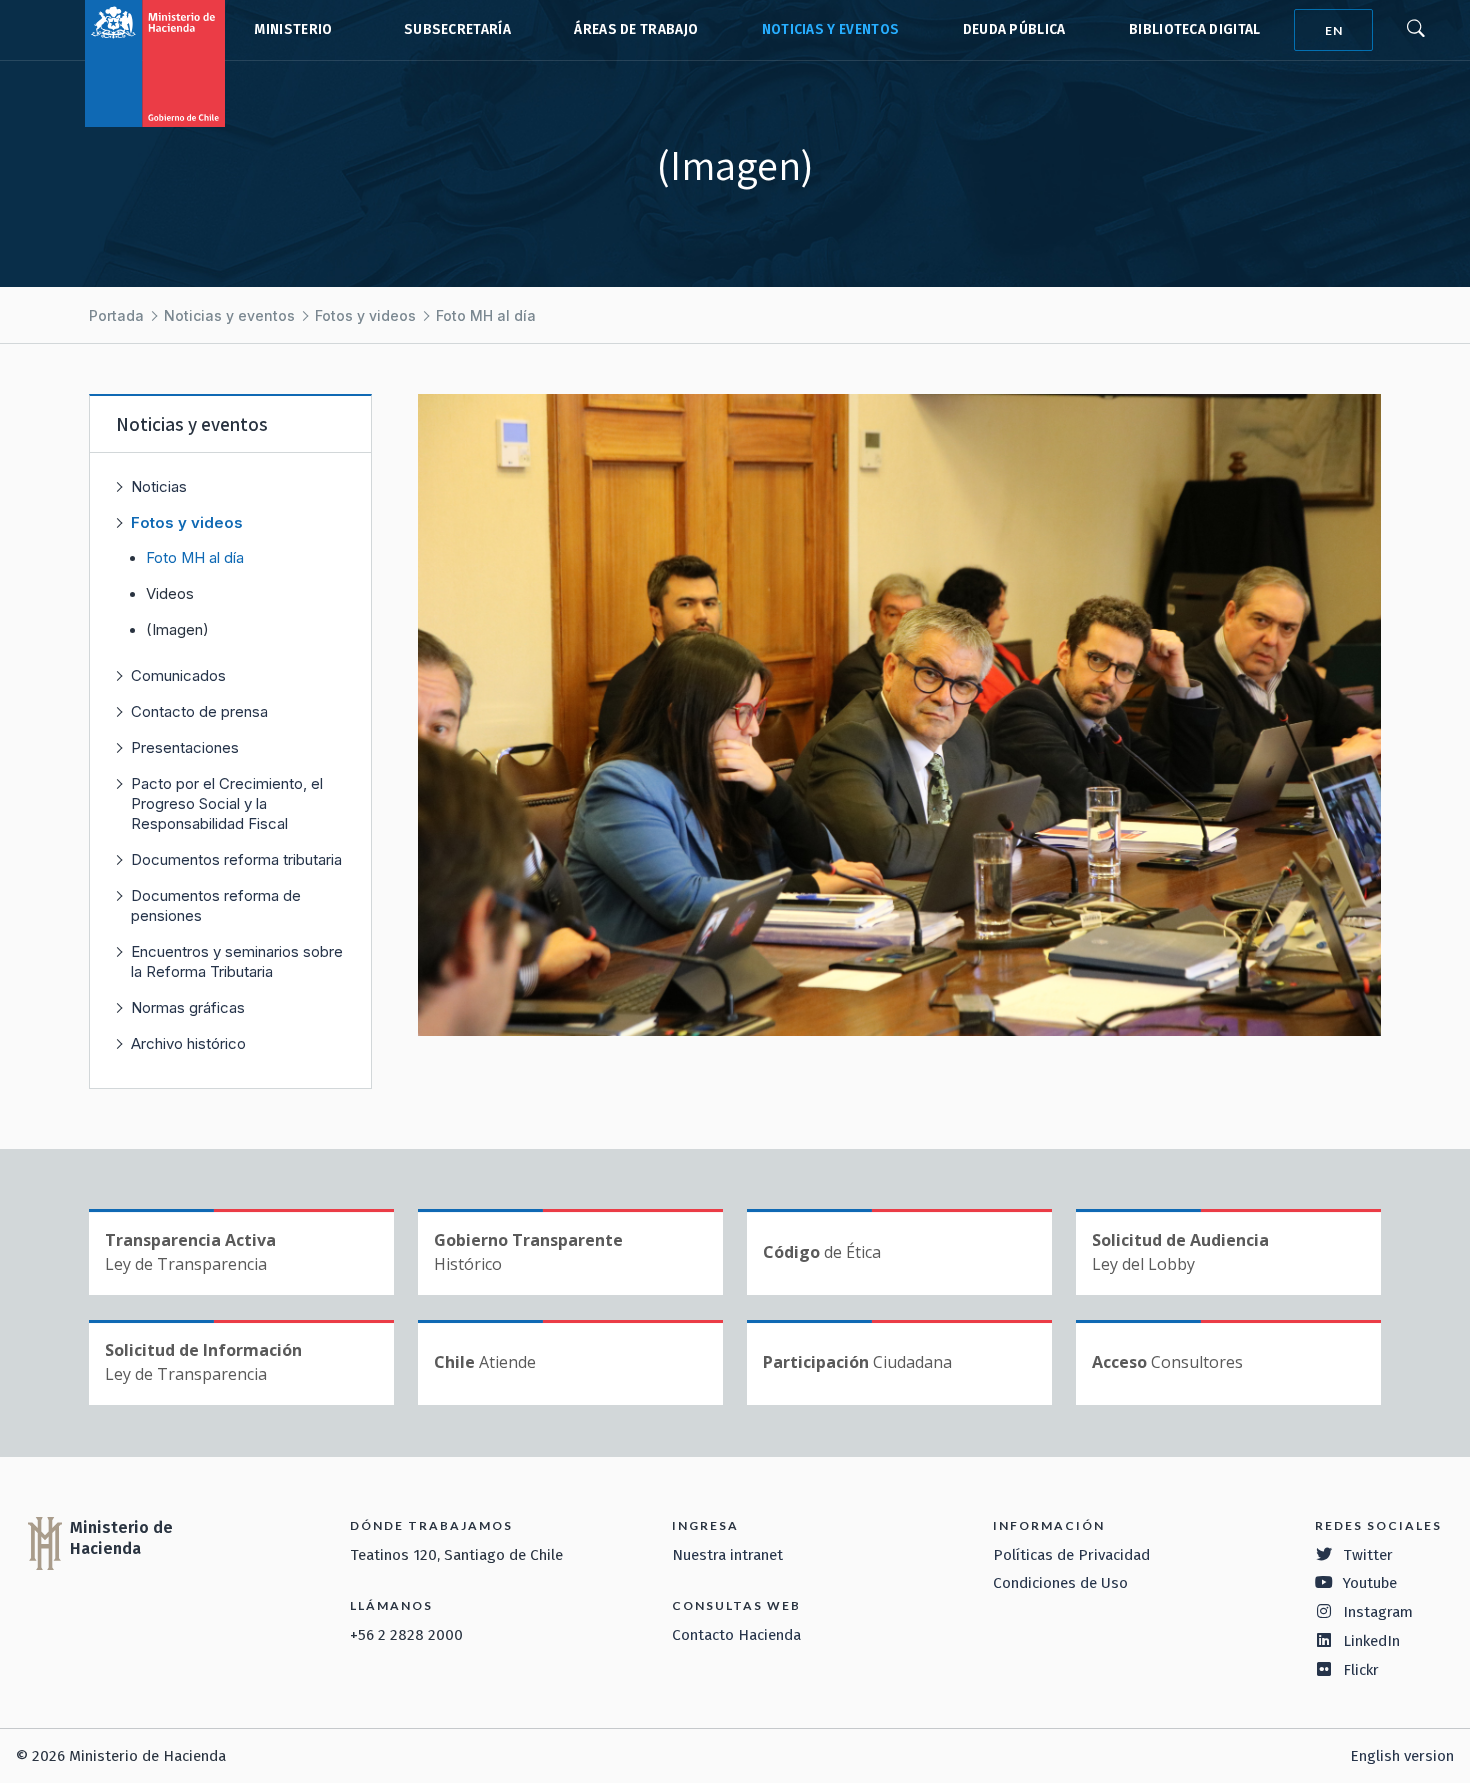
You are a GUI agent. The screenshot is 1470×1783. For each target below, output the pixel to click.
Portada (116, 315)
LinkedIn (1371, 1641)
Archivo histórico (188, 1043)
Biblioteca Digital (1195, 29)
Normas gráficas (188, 1007)
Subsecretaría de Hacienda (453, 30)
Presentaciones (185, 747)
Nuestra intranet (727, 1555)
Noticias (159, 486)
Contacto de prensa (199, 711)
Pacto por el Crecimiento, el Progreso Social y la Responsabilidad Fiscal (227, 803)
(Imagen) (177, 630)
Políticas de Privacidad (1071, 1555)
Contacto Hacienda (736, 1635)
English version (1402, 1756)
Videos (170, 594)
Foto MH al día (486, 315)
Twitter (1368, 1555)
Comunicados (178, 675)
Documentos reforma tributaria (236, 859)
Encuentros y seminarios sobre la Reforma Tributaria (237, 961)
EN (1334, 30)
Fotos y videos (365, 315)
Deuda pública (1014, 29)
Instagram (1378, 1612)
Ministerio (293, 29)
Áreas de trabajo (636, 29)
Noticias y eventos (831, 29)
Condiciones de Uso (1060, 1583)
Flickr (1361, 1670)
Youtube (1370, 1583)
